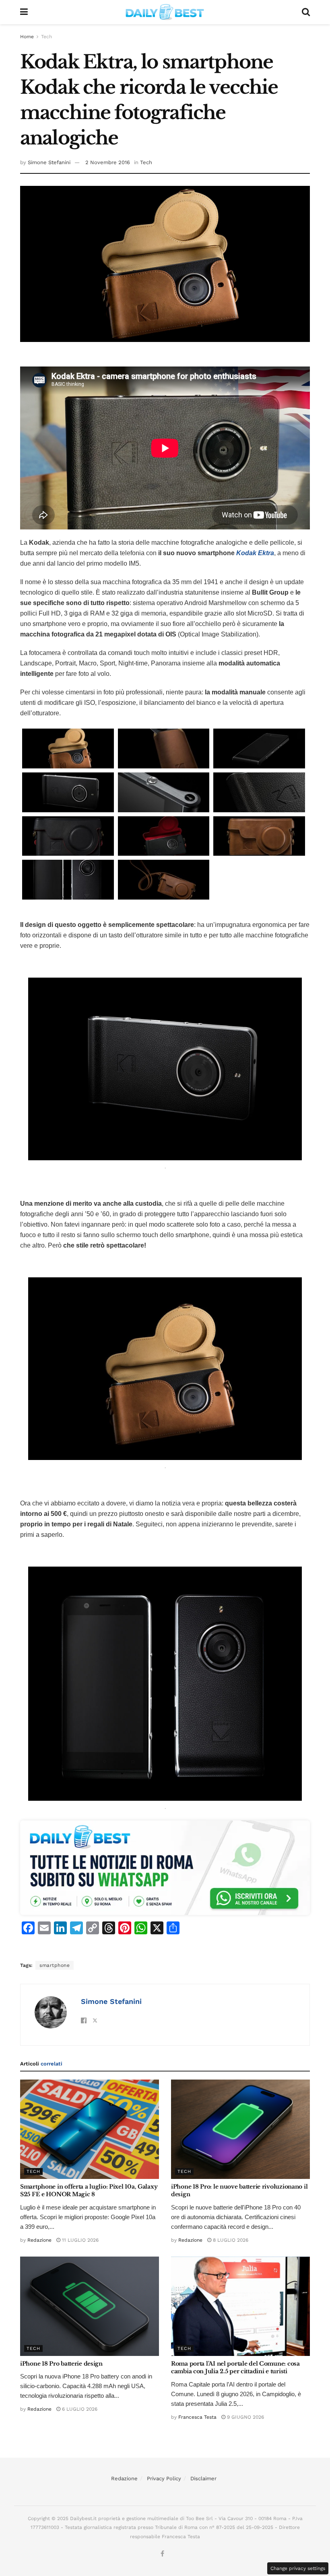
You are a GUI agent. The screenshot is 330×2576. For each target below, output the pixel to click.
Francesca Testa (197, 2417)
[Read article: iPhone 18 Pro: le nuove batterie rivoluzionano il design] (240, 2129)
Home (27, 37)
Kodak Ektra (255, 553)
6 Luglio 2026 (79, 2409)
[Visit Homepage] (165, 12)
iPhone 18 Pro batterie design (61, 2364)
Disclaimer (203, 2478)
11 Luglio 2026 (79, 2240)
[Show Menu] (24, 12)
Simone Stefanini (49, 162)
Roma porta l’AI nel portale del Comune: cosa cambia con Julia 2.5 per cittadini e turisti (235, 2368)
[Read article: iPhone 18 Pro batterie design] (90, 2306)
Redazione (39, 2240)
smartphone (55, 1965)
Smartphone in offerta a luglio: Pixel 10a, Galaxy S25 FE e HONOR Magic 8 (89, 2191)
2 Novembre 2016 (108, 162)
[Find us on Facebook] (162, 2554)
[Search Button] (306, 12)
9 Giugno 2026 (245, 2417)
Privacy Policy (164, 2478)
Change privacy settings (298, 2568)
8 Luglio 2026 (230, 2240)
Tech (46, 37)
